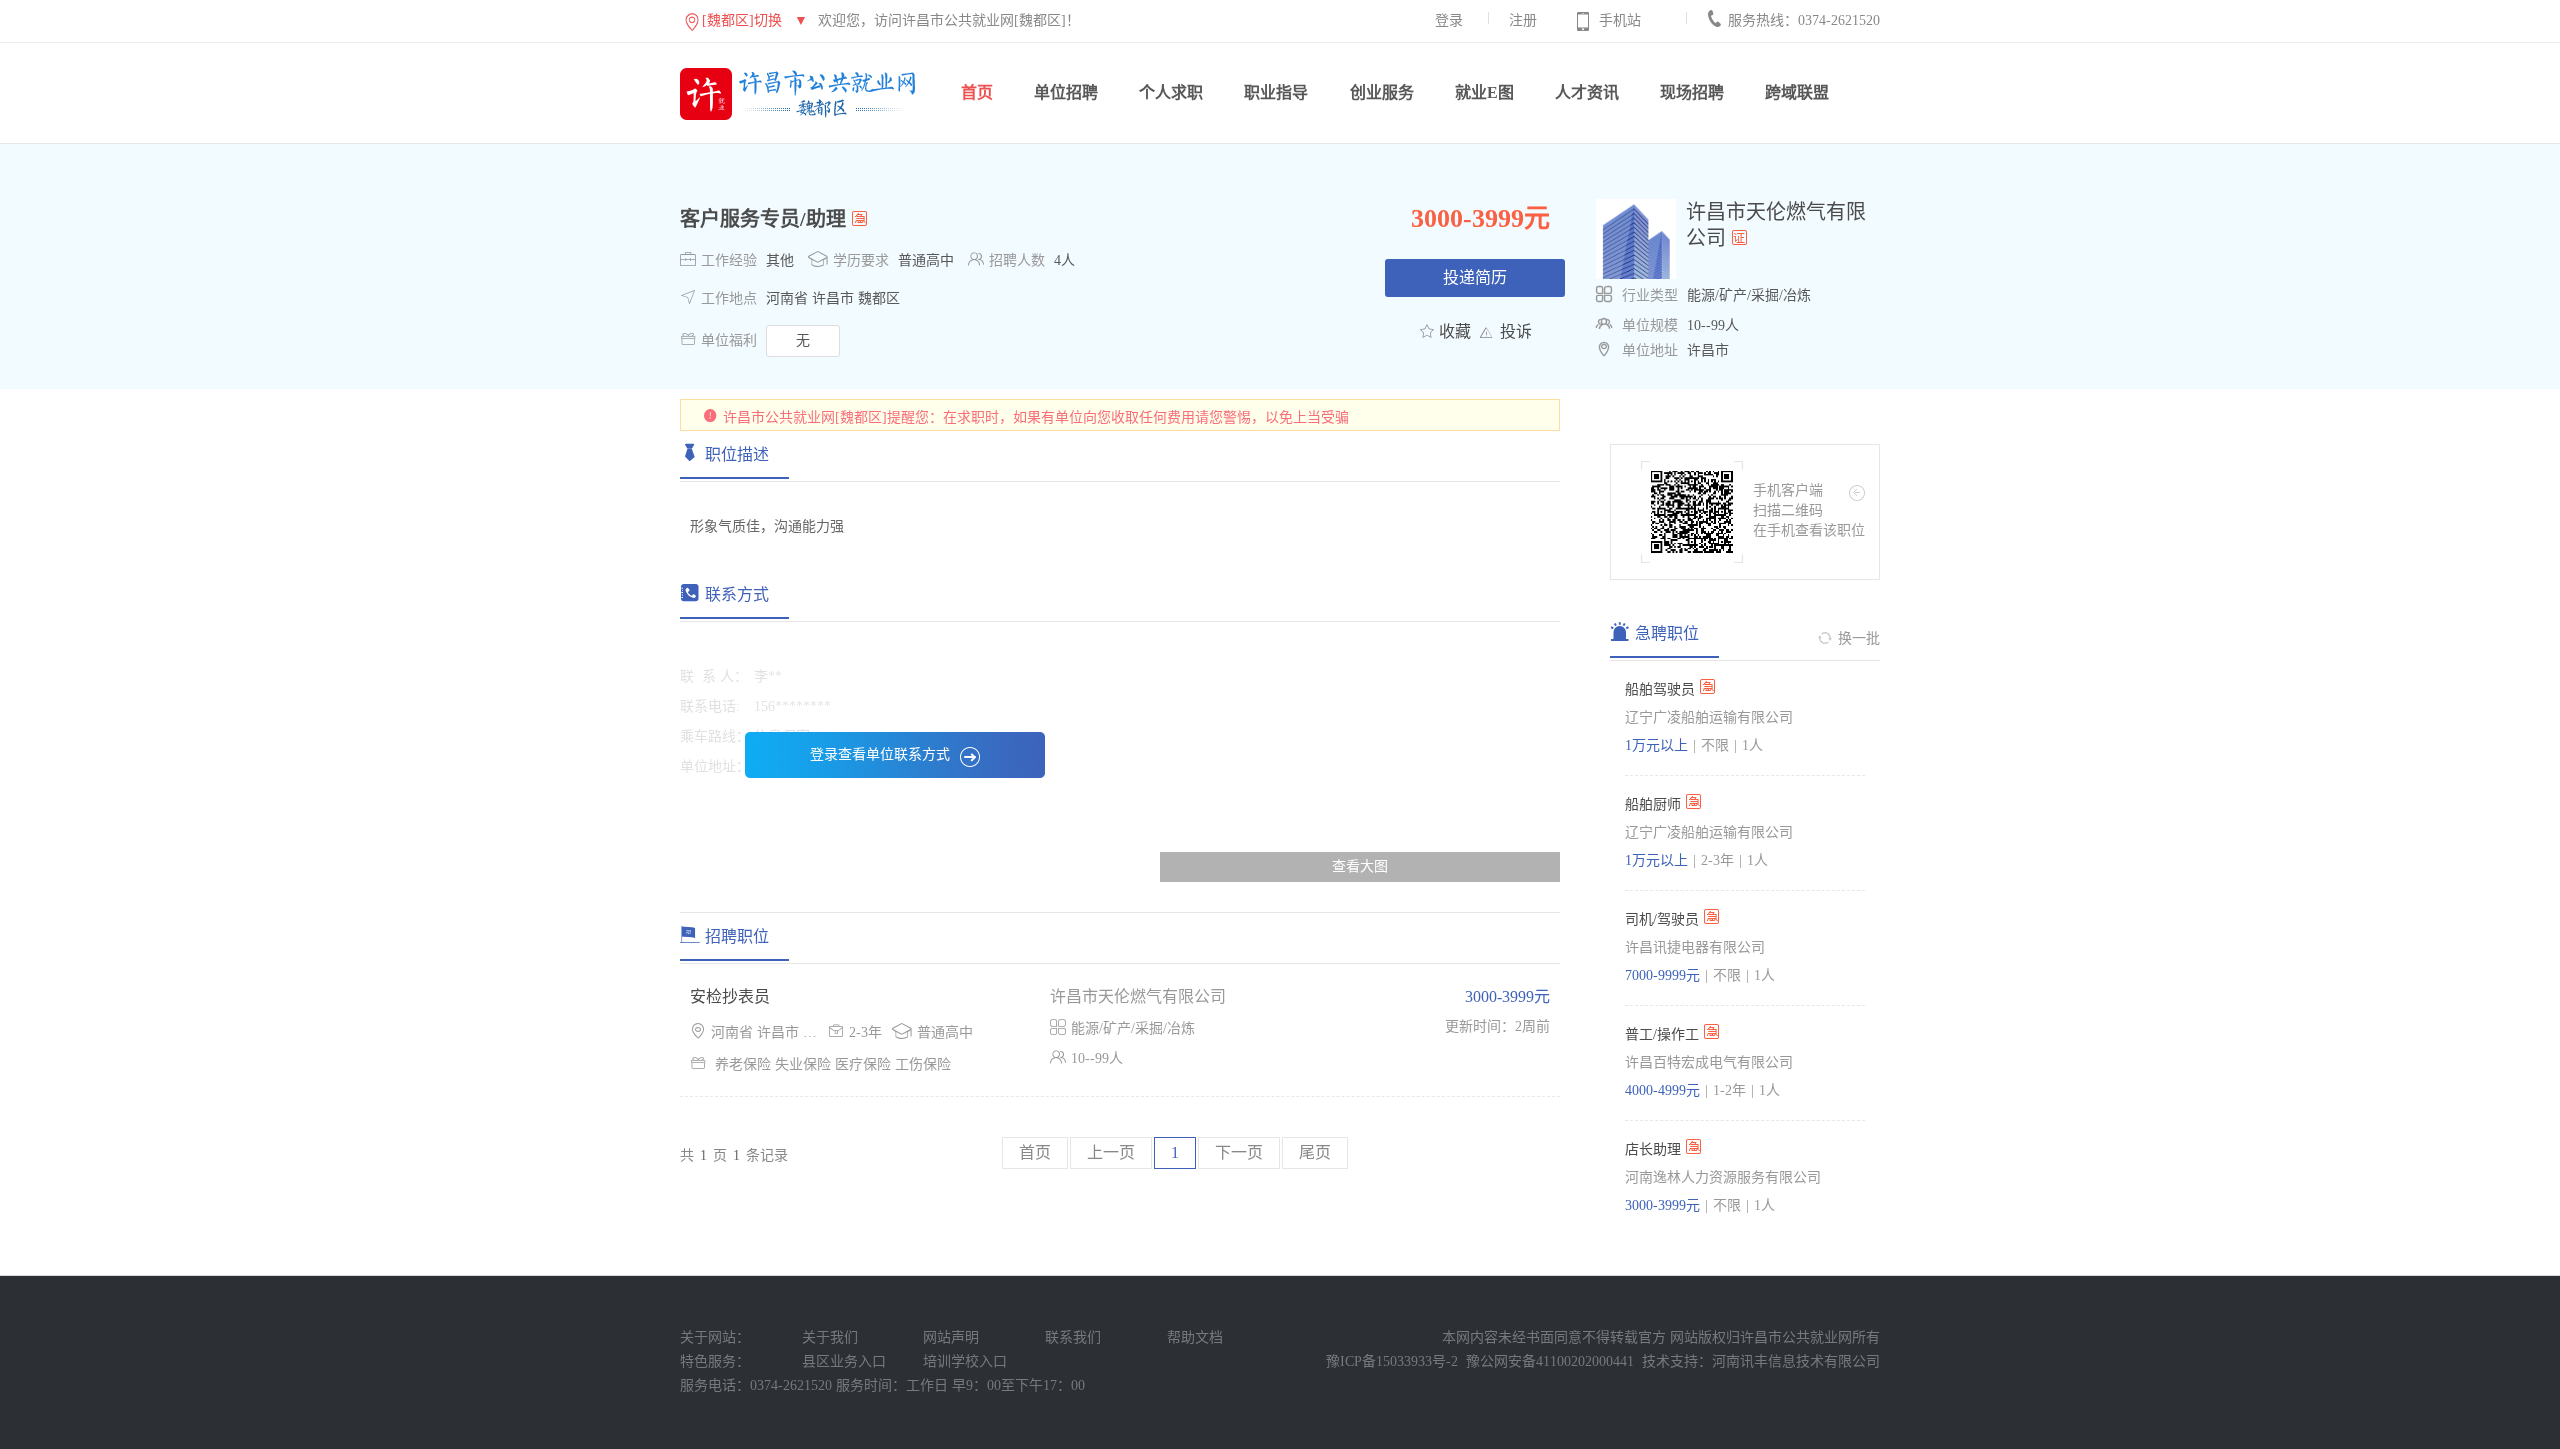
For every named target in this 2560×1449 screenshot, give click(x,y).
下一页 (1239, 1152)
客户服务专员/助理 (763, 219)
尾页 (1315, 1152)
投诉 (1516, 331)
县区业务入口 (844, 1361)
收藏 (1455, 331)
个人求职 (1171, 92)
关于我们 (830, 1337)
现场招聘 (1692, 92)
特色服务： (715, 1361)
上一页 (1111, 1152)
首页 (977, 92)
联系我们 (1073, 1337)
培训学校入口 (965, 1361)
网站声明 (951, 1337)
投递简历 (1475, 277)
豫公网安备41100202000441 (1550, 1361)
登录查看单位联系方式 (880, 754)
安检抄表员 (730, 996)
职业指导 (1276, 92)
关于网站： (715, 1337)
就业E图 (1484, 92)
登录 (1449, 20)
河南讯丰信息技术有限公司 (1796, 1361)
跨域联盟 (1797, 92)
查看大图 (1360, 866)
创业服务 (1382, 92)
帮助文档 (1195, 1337)
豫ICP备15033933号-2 (1392, 1361)
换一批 (1859, 638)
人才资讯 (1587, 92)
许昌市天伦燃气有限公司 (1138, 996)
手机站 (1620, 20)
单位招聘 (1066, 92)
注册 (1523, 20)
